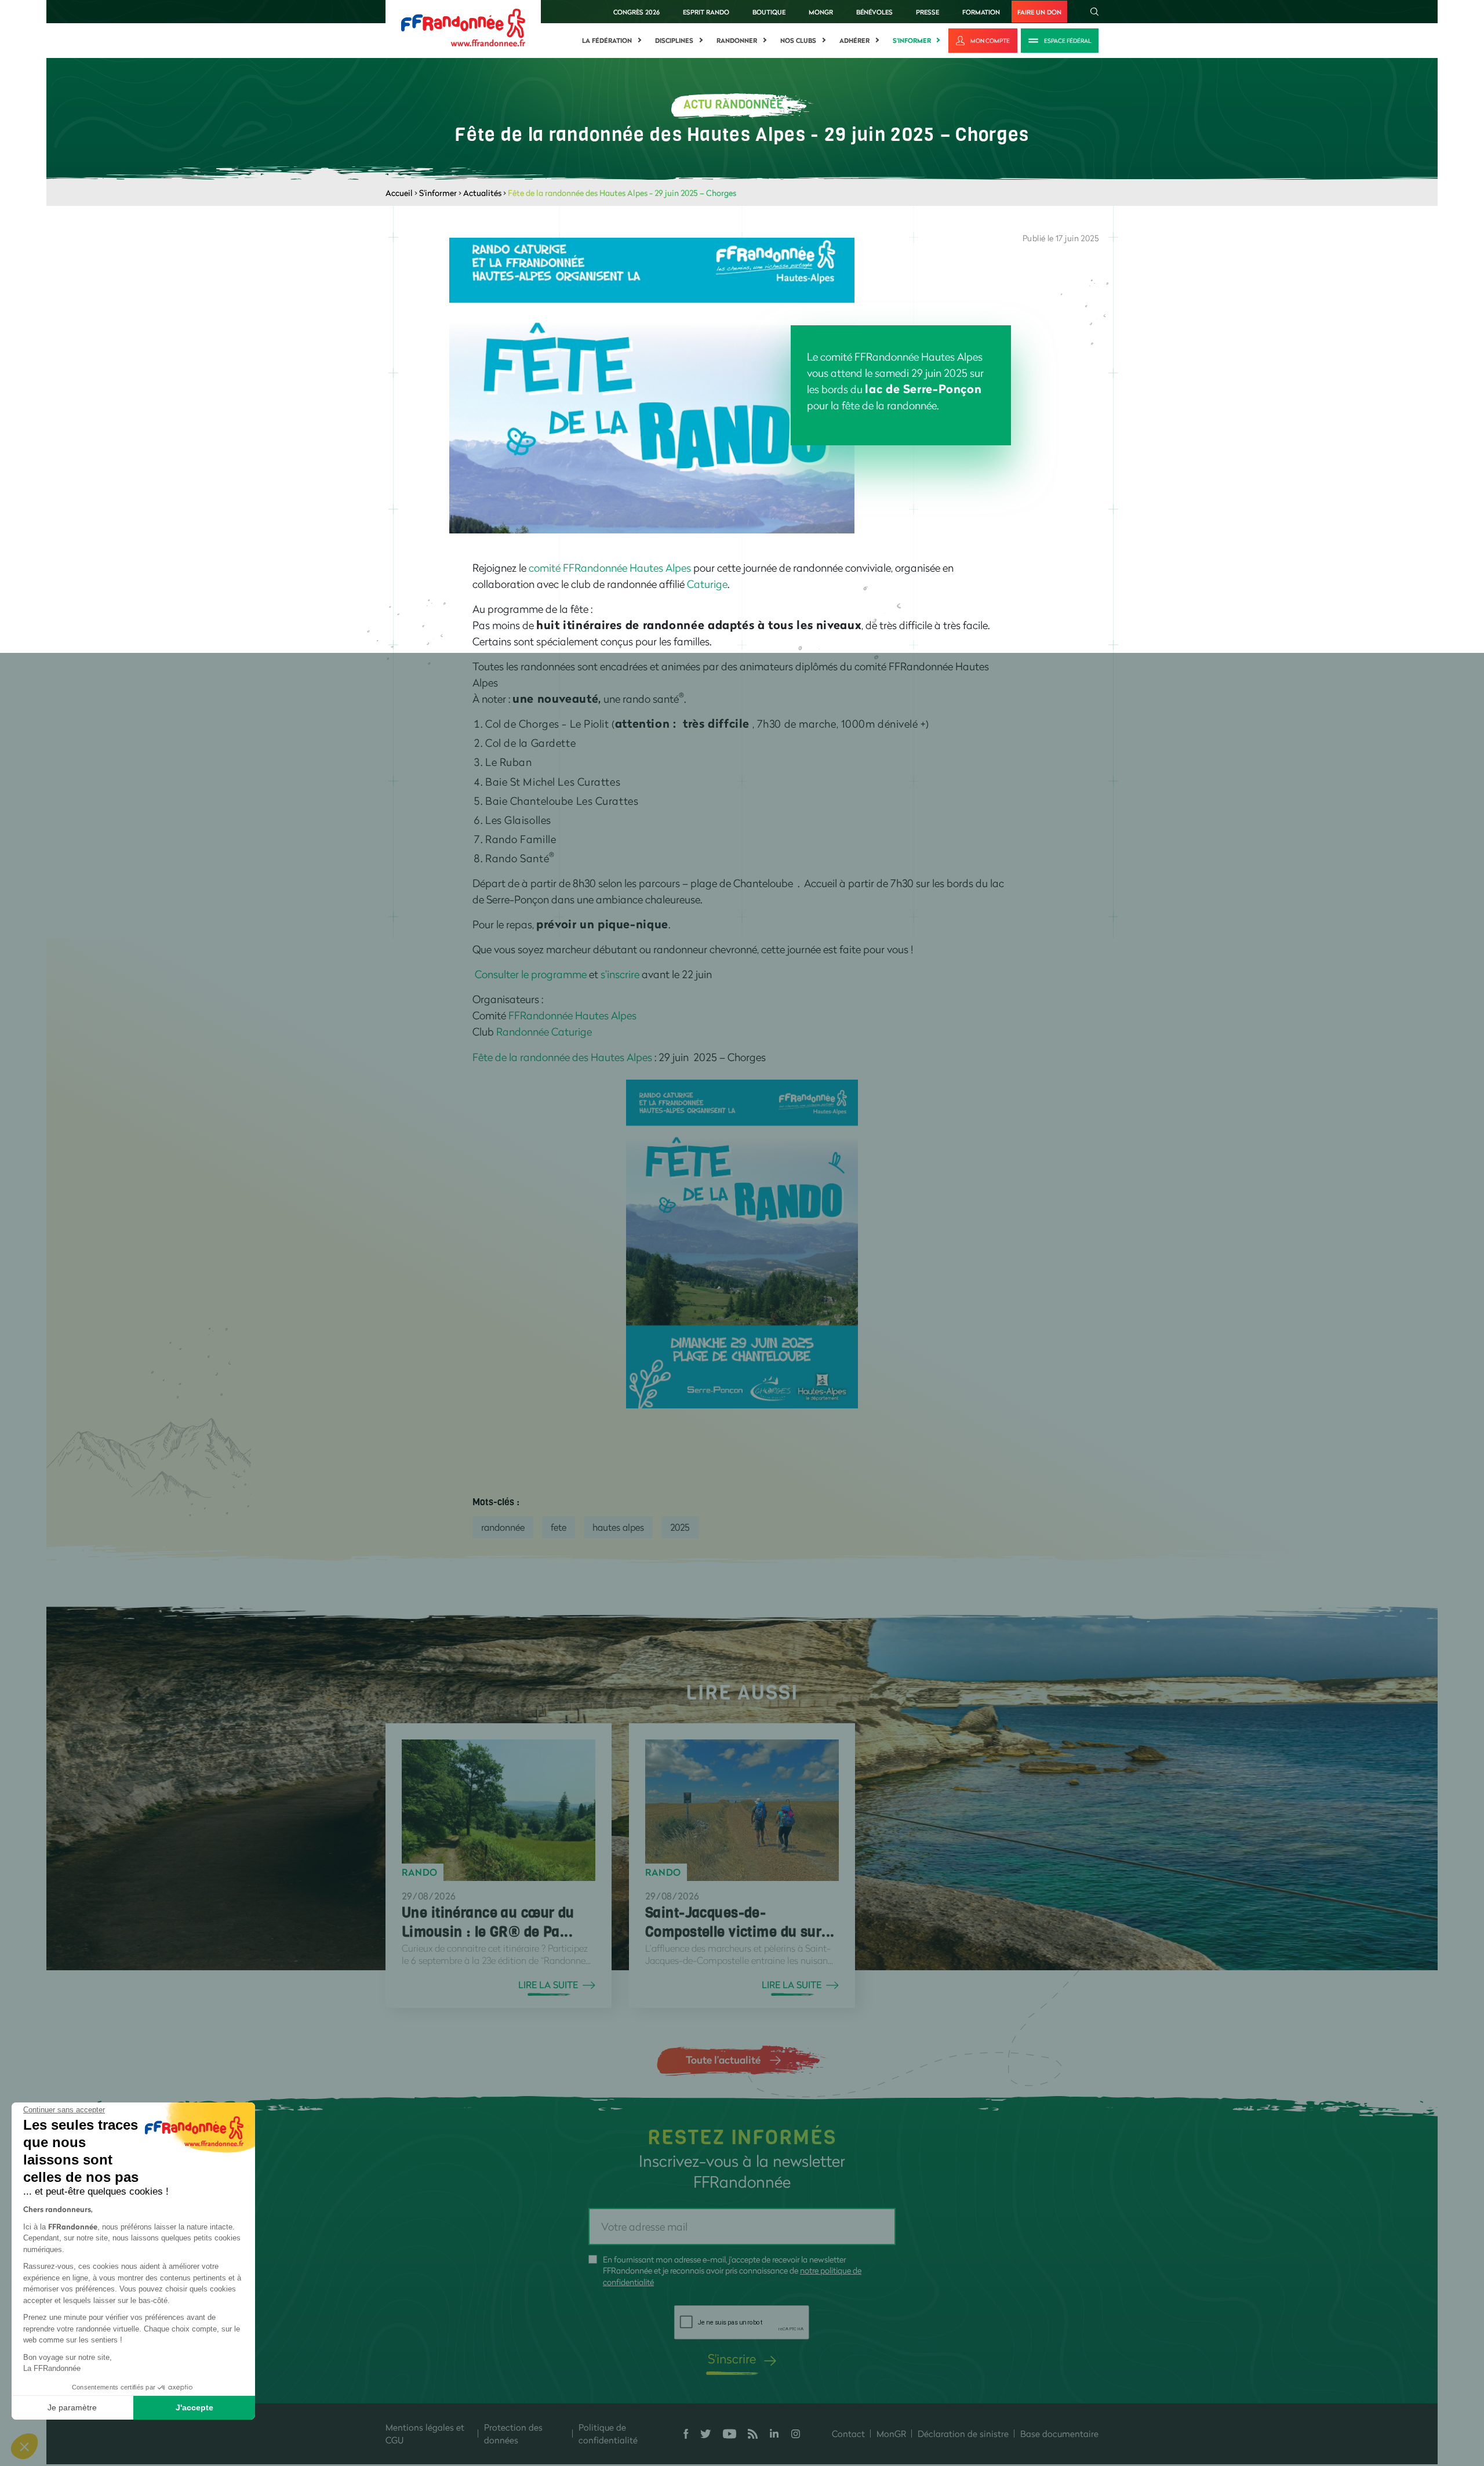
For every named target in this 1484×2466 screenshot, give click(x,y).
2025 (680, 1527)
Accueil (399, 193)
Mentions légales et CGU (425, 2434)
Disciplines (674, 41)
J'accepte (194, 2407)
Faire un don (1039, 12)
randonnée (503, 1527)
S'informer (912, 41)
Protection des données (513, 2434)
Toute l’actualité (723, 2060)
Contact (848, 2434)
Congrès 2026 (636, 12)
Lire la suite (548, 1985)
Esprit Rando (706, 12)
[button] (24, 2446)
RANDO (420, 1872)
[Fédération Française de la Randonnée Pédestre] (463, 26)
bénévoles (874, 12)
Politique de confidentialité (608, 2434)
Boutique (769, 12)
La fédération (607, 41)
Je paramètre (72, 2407)
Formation (981, 12)
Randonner (737, 41)
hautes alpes (618, 1527)
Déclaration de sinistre (963, 2434)
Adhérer (854, 41)
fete (559, 1527)
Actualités (482, 193)
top (693, 2388)
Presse (927, 12)
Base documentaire (1059, 2434)
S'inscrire (732, 2358)
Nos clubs (798, 41)
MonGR (821, 12)
